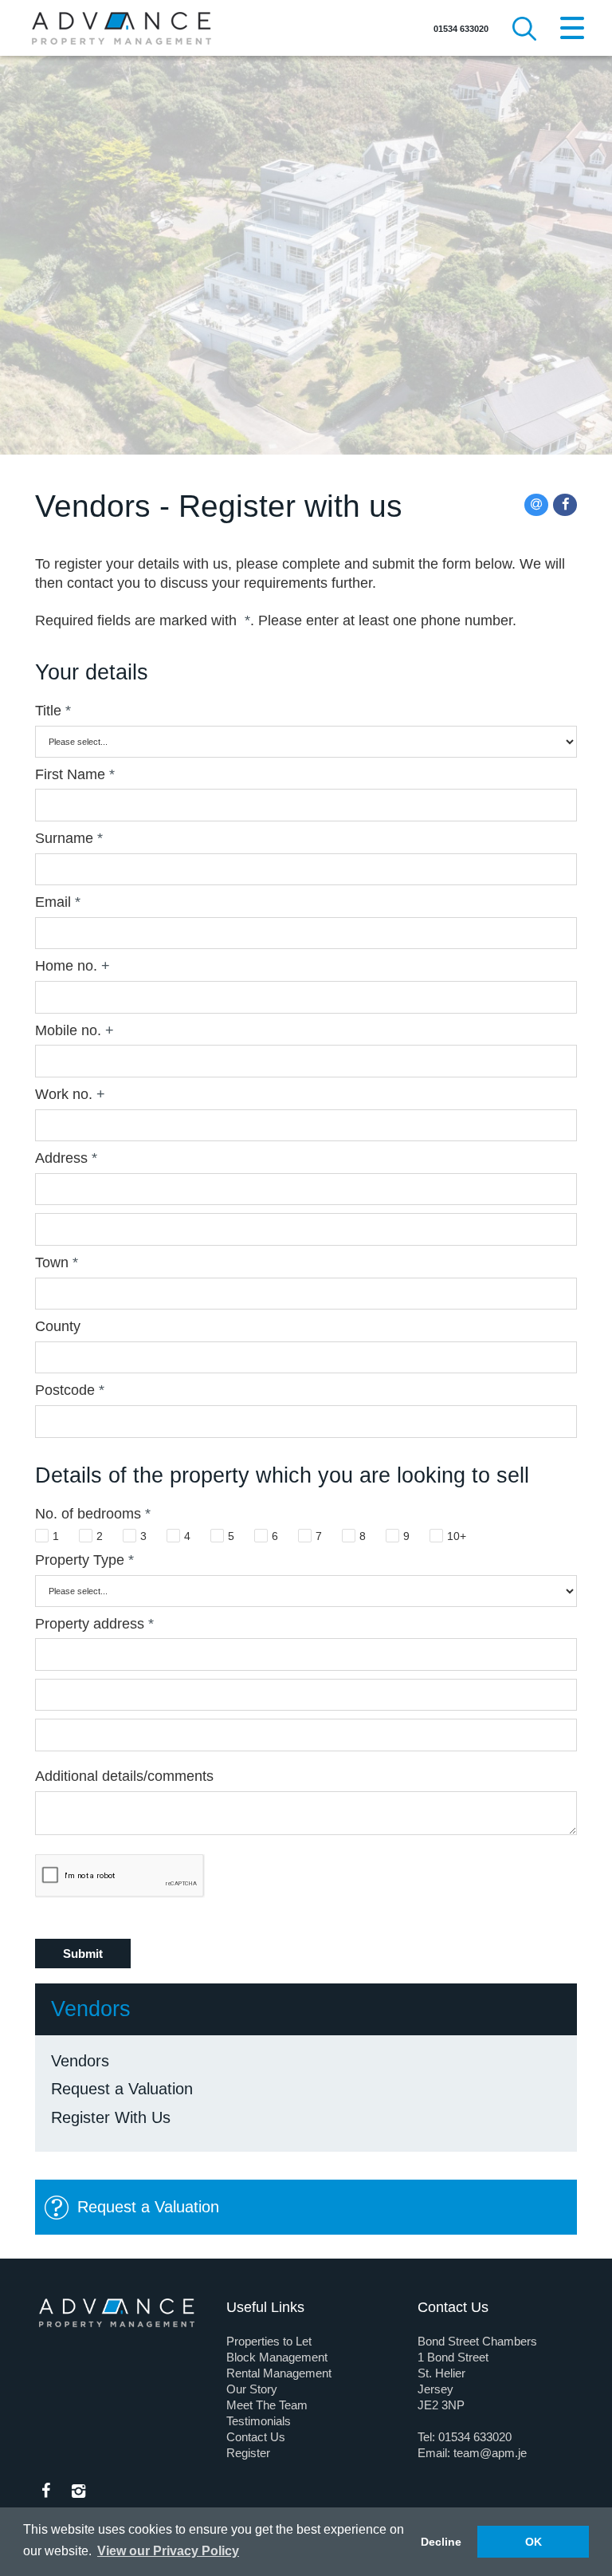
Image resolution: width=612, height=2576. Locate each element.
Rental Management (279, 2373)
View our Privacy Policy (168, 2551)
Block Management (277, 2357)
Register (248, 2453)
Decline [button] (441, 2542)
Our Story (252, 2389)
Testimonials (259, 2421)
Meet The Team (267, 2405)
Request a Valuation (122, 2089)
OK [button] (534, 2542)
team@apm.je (490, 2453)
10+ (457, 1536)
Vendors (80, 2061)
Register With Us (111, 2117)
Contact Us (256, 2437)
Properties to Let (269, 2341)
